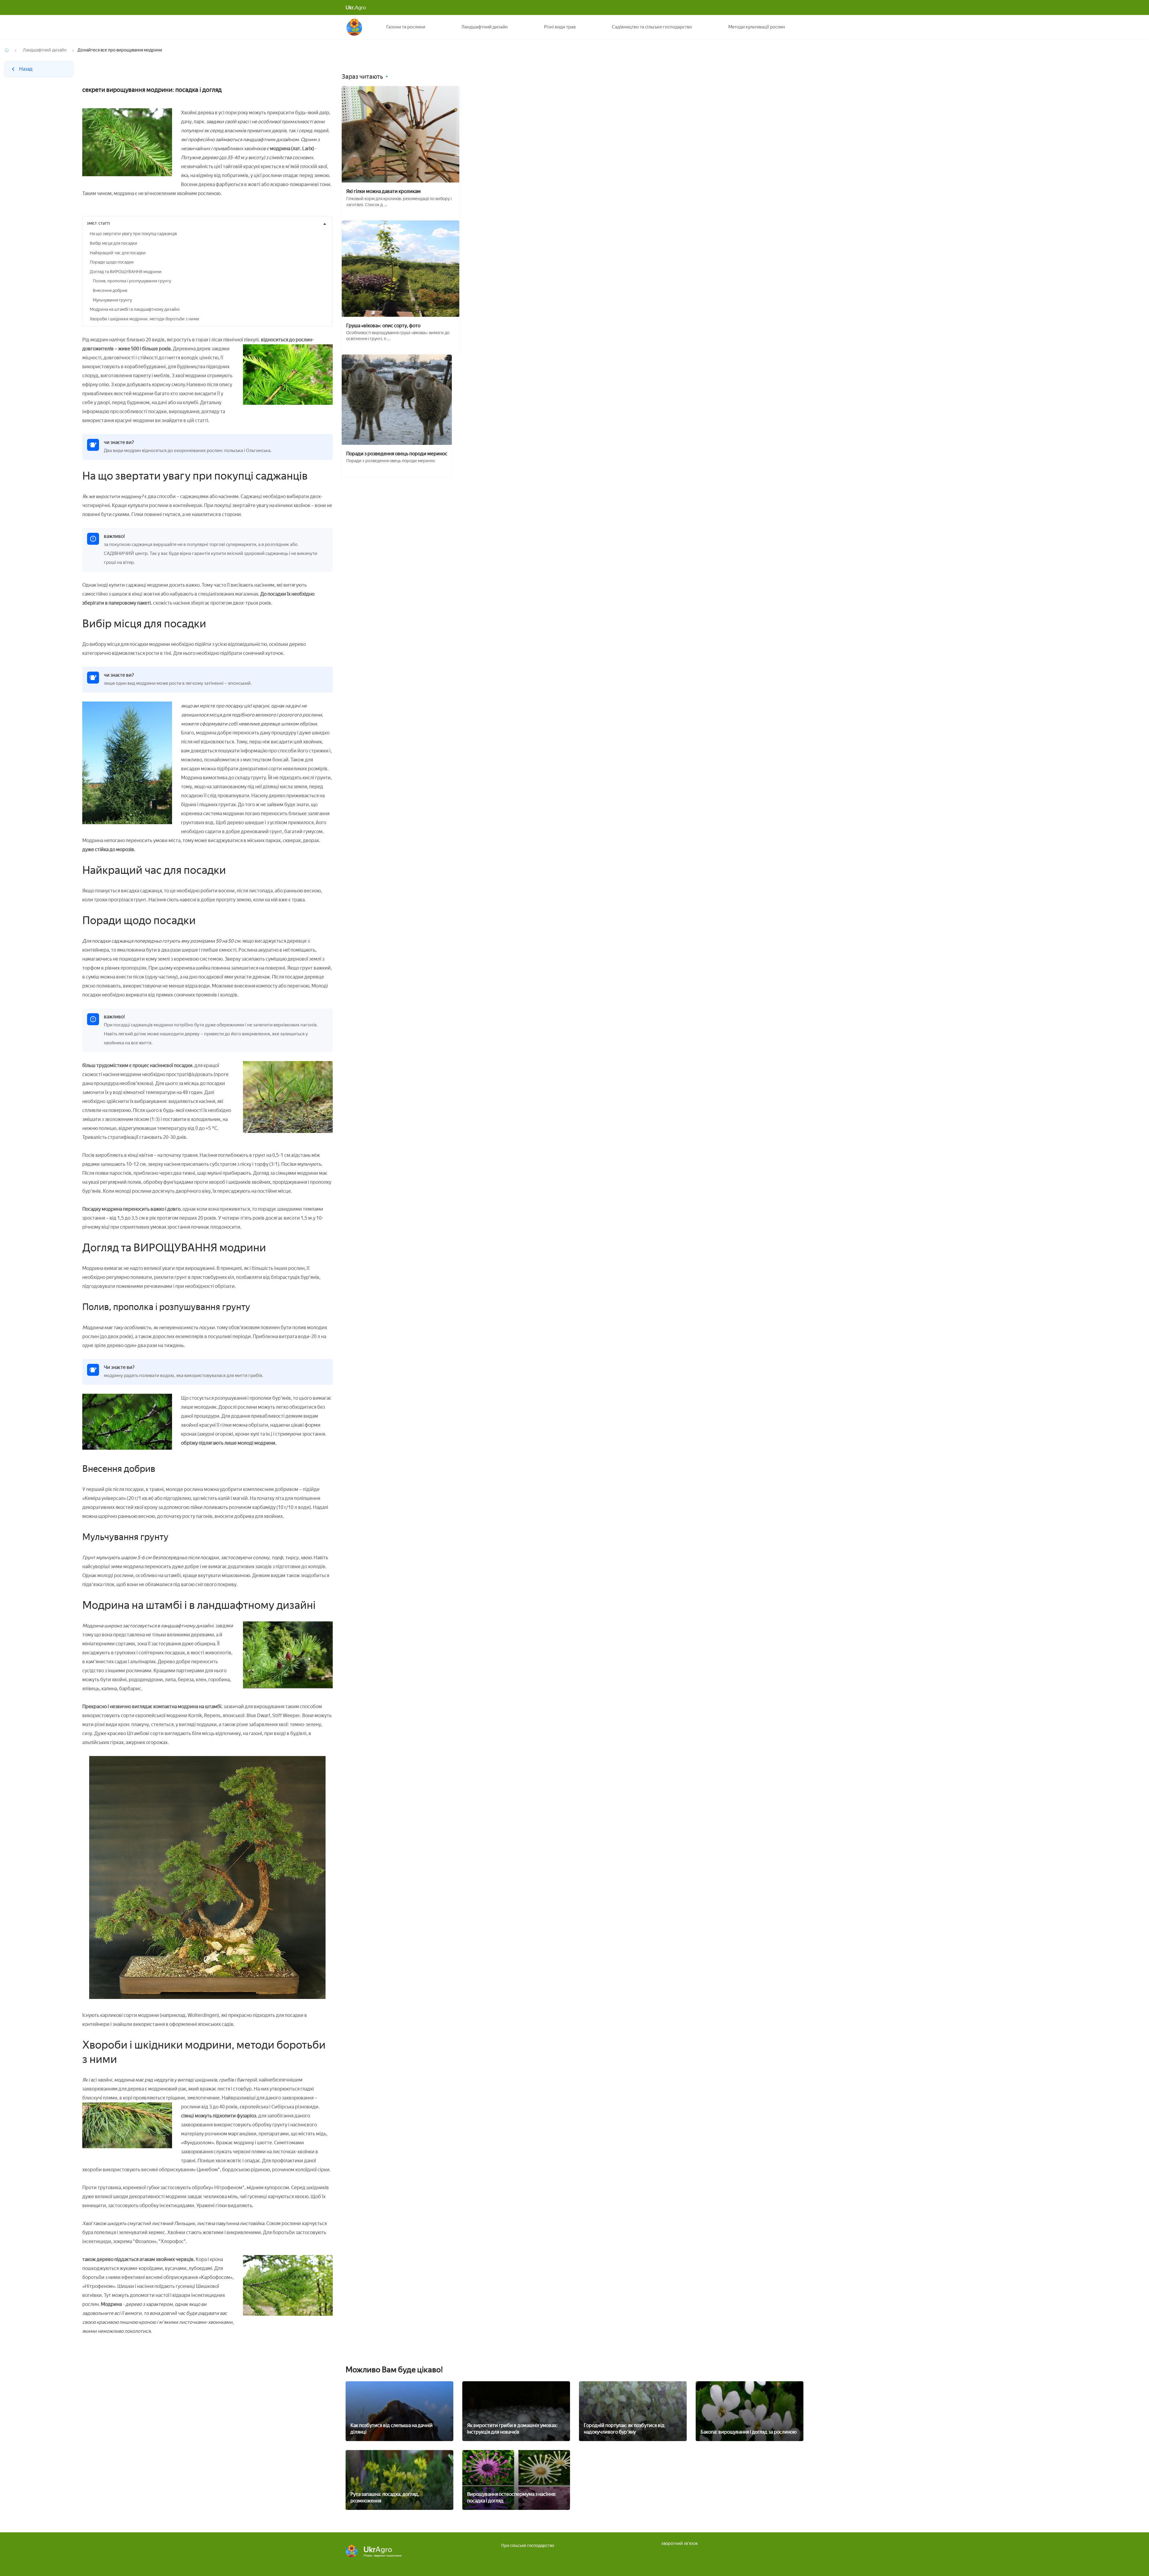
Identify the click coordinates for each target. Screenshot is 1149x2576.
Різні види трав (560, 27)
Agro (356, 7)
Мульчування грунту (112, 300)
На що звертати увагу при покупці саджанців (133, 234)
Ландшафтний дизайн (485, 27)
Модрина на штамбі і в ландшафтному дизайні (135, 309)
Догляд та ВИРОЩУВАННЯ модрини (126, 272)
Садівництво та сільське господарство (652, 27)
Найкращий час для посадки (118, 253)
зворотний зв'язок (680, 2544)
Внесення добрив (110, 291)
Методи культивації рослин (757, 27)
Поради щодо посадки (112, 262)
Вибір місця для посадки (114, 243)
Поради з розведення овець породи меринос (397, 454)
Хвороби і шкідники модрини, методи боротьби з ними (145, 319)
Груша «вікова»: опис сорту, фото (383, 326)
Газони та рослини (406, 27)
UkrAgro (354, 27)
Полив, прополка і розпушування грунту (132, 281)
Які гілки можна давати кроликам (383, 191)
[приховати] (325, 224)
